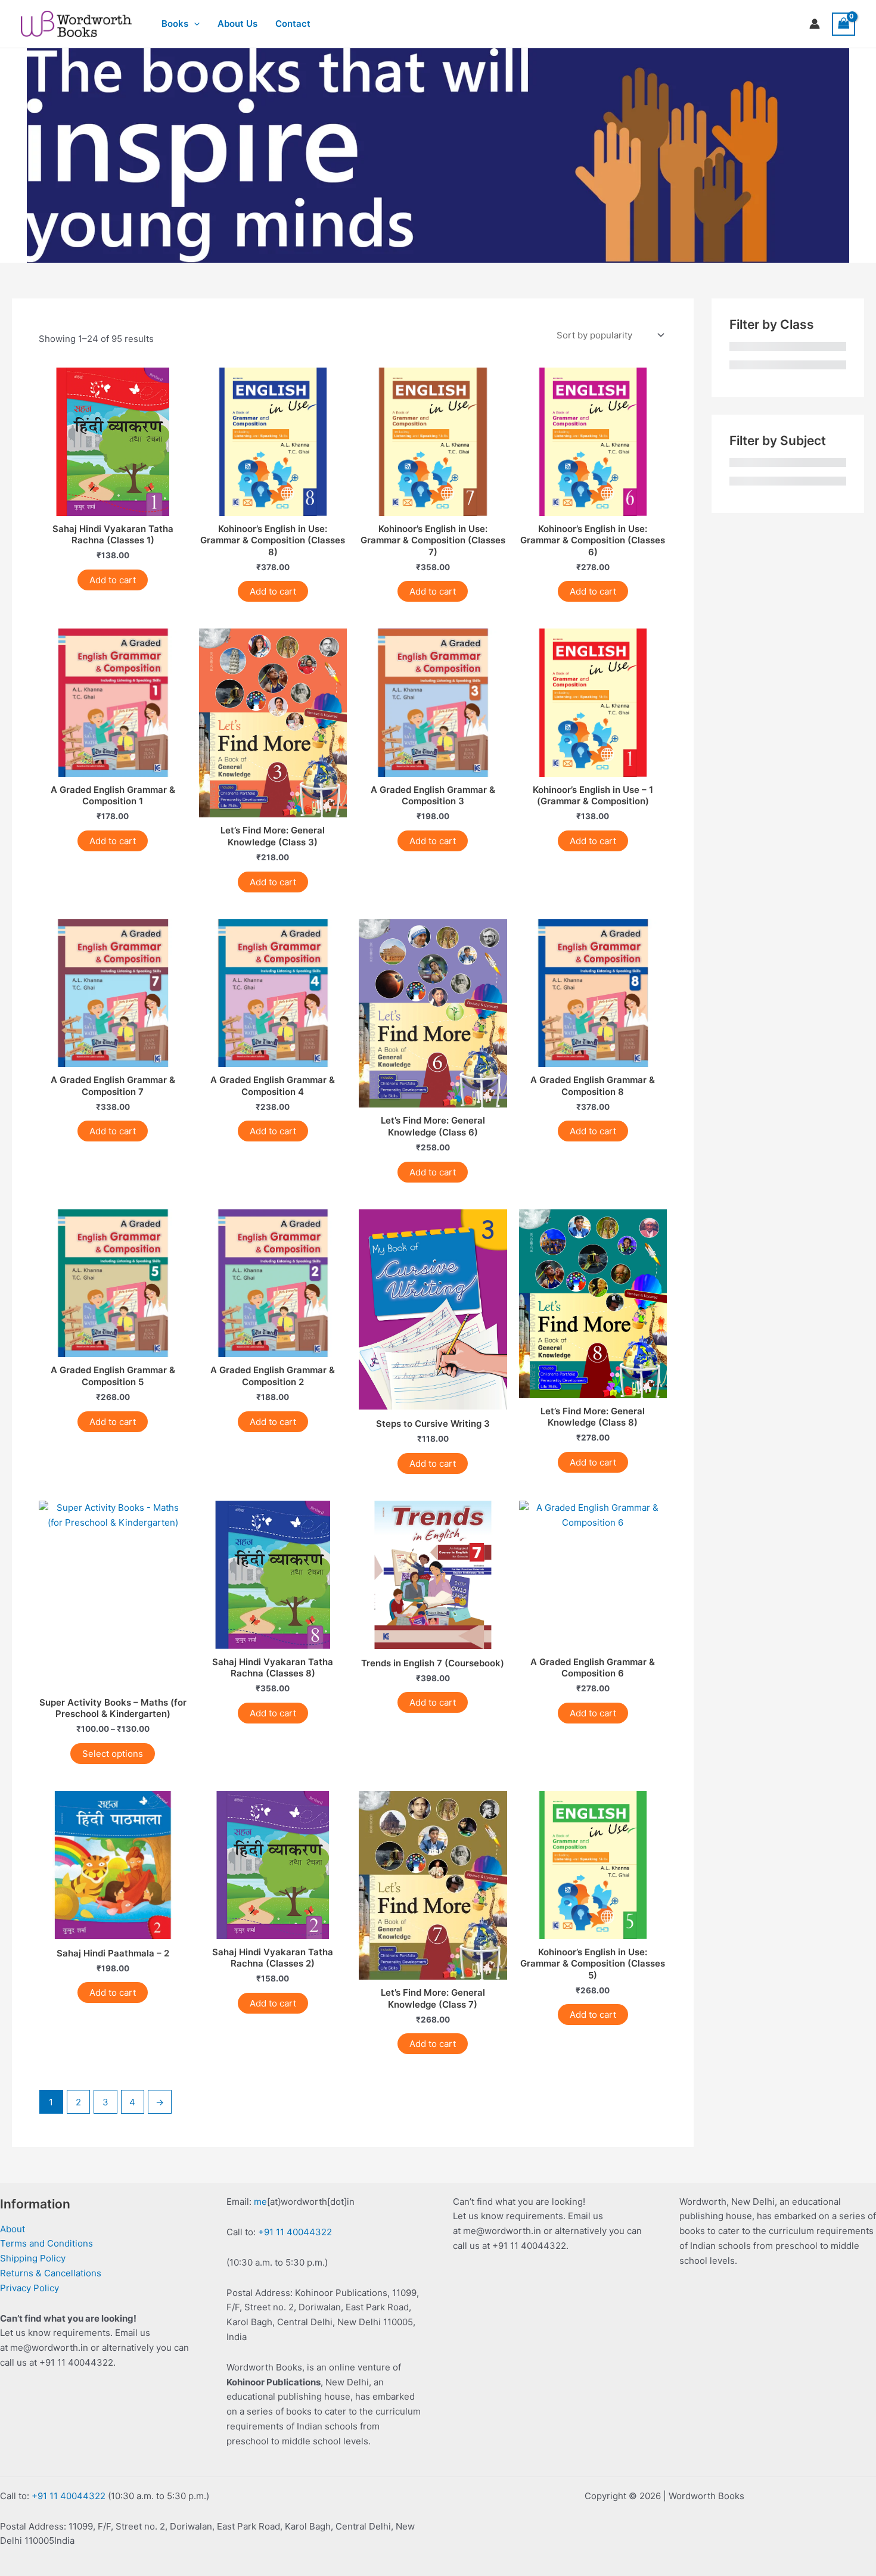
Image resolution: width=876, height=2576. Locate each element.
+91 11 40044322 (295, 2232)
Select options (113, 1754)
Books (175, 24)
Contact (293, 24)
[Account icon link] (815, 24)
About (13, 2229)
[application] (194, 24)
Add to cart (113, 580)
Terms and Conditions (46, 2243)
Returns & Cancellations (51, 2273)
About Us (237, 24)
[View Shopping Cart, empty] (844, 24)
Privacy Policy (29, 2288)
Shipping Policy (33, 2258)
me (260, 2202)
